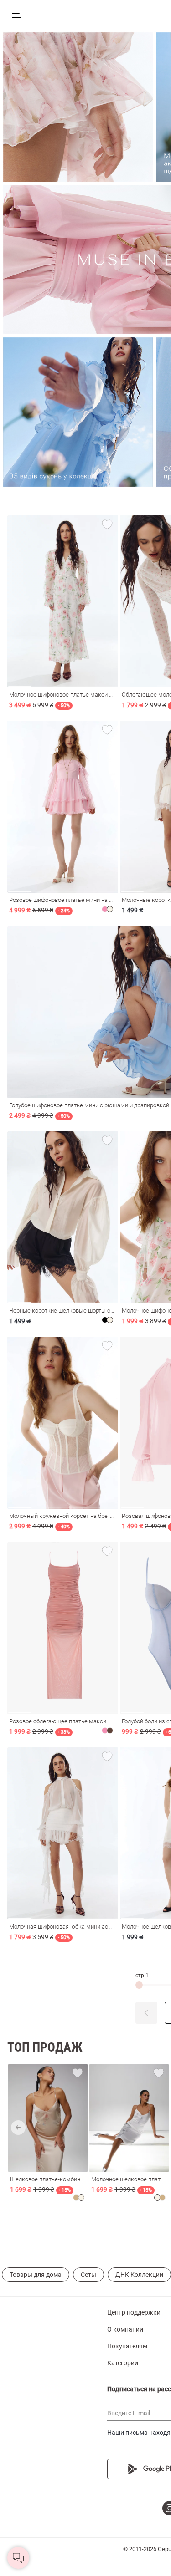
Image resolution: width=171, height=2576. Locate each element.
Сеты (88, 2275)
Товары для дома (36, 2275)
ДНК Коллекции (139, 2275)
